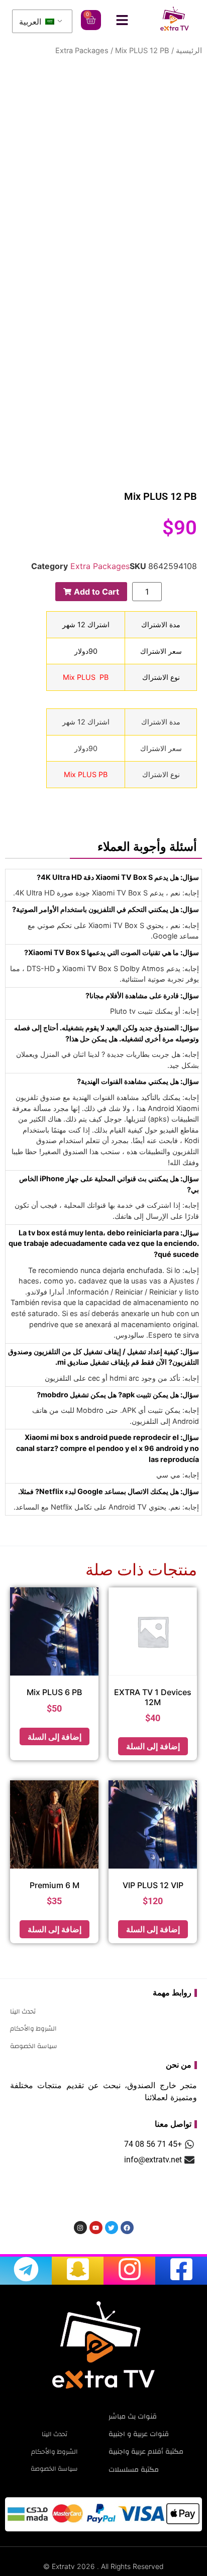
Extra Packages (82, 51)
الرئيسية (189, 51)
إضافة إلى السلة (153, 1746)
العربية (31, 22)
